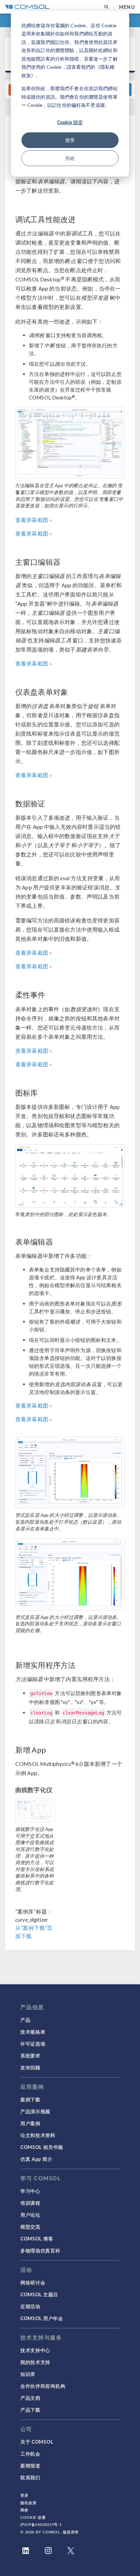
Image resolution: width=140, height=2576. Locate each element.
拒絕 (70, 158)
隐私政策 (29, 2503)
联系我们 (30, 2477)
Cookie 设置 (33, 2517)
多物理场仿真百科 (40, 2250)
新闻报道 (30, 2465)
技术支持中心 (35, 2350)
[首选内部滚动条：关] (70, 1574)
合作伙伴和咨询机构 (43, 2386)
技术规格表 (33, 2032)
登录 (24, 2495)
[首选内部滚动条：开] (70, 1473)
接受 (70, 140)
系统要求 (30, 2055)
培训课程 (30, 2203)
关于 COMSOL (37, 2442)
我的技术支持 (35, 2362)
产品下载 (30, 2410)
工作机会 (30, 2454)
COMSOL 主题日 (39, 2294)
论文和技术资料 (38, 2135)
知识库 (28, 2374)
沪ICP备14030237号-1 (41, 2524)
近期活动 (30, 2306)
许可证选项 (33, 2044)
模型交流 (30, 2227)
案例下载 (30, 2099)
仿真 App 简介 (36, 2159)
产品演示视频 (35, 2111)
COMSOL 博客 (37, 2238)
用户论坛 (30, 2215)
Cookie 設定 (70, 122)
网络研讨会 (33, 2282)
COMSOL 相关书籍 (42, 2147)
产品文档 (30, 2398)
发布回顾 (30, 2067)
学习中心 (30, 2191)
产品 (25, 2020)
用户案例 (30, 2123)
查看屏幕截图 (32, 520)
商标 (24, 2510)
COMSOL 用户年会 (42, 2318)
